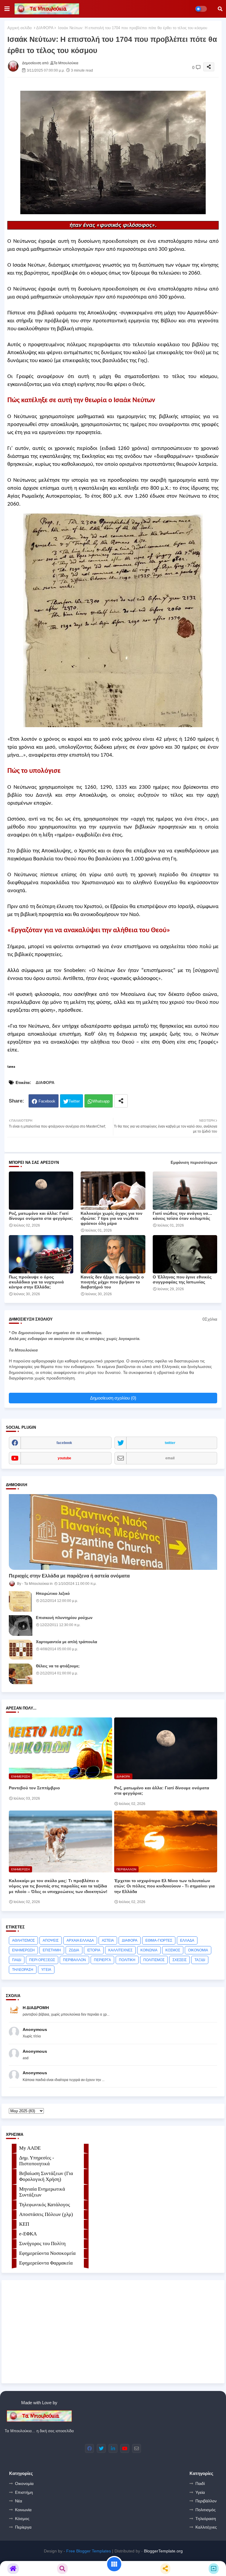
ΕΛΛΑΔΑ (187, 1940)
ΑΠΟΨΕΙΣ (51, 1940)
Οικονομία (24, 2483)
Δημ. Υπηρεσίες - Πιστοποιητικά (37, 2161)
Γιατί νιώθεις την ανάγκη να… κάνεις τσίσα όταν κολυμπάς (182, 1216)
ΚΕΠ (24, 2224)
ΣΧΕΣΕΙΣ (180, 1960)
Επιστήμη (24, 2492)
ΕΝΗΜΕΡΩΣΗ (23, 1950)
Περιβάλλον (206, 2501)
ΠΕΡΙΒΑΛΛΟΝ (74, 1960)
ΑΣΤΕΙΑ (108, 1940)
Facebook (47, 1101)
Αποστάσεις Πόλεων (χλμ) (46, 2214)
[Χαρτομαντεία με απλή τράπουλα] (21, 1650)
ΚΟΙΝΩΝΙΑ (149, 1950)
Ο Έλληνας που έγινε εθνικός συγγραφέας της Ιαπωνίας (182, 1279)
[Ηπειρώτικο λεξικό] (21, 1601)
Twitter (74, 1101)
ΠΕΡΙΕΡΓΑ (102, 1960)
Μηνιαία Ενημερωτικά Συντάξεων (42, 2192)
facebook (64, 1443)
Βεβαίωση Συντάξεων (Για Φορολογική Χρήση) (46, 2176)
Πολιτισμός (206, 2510)
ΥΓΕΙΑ (46, 1970)
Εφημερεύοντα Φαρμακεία (46, 2263)
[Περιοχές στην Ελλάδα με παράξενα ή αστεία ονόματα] (113, 1532)
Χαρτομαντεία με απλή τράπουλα (67, 1642)
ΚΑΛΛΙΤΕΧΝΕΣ (120, 1950)
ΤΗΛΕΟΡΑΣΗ (23, 1970)
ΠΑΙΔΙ (17, 1960)
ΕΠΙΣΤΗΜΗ (52, 1950)
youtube (64, 1458)
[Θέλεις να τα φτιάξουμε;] (21, 1674)
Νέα (19, 2501)
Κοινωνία (23, 2510)
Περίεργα (23, 2527)
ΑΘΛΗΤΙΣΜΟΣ (23, 1940)
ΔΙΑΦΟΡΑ (45, 28)
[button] (220, 9)
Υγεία (200, 2492)
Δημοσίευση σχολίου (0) (113, 1398)
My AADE (30, 2148)
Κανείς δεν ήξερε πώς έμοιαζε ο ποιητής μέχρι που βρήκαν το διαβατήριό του (112, 1282)
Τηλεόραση (206, 2519)
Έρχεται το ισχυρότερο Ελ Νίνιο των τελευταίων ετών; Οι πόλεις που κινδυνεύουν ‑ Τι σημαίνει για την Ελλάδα (164, 1886)
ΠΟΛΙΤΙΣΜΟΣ (154, 1960)
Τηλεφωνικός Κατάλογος (45, 2205)
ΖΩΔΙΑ (74, 1950)
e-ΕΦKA (28, 2234)
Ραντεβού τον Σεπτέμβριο (34, 1788)
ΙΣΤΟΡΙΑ (94, 1950)
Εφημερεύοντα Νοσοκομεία (47, 2253)
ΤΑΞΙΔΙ (200, 1960)
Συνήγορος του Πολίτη (42, 2244)
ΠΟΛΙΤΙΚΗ (127, 1960)
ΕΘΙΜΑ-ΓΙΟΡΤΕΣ (159, 1940)
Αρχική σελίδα (20, 28)
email (170, 1458)
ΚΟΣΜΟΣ (173, 1950)
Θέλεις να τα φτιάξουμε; (58, 1666)
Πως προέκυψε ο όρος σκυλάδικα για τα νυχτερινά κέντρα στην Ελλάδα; (36, 1282)
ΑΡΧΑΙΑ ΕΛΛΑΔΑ (80, 1940)
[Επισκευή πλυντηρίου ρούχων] (21, 1626)
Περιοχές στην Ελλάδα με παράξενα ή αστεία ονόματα (69, 1576)
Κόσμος (22, 2519)
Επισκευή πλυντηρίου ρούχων (64, 1618)
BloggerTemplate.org (163, 2551)
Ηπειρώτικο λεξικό (53, 1594)
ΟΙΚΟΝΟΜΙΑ (198, 1950)
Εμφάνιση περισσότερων (194, 1162)
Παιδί (200, 2483)
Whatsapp (101, 1101)
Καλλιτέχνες (206, 2527)
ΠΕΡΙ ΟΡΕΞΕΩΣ (42, 1960)
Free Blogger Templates (89, 2551)
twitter (170, 1443)
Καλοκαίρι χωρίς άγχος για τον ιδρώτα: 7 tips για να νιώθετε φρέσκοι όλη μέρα (112, 1218)
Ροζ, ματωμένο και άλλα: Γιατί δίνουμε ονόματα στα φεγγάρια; (41, 1216)
